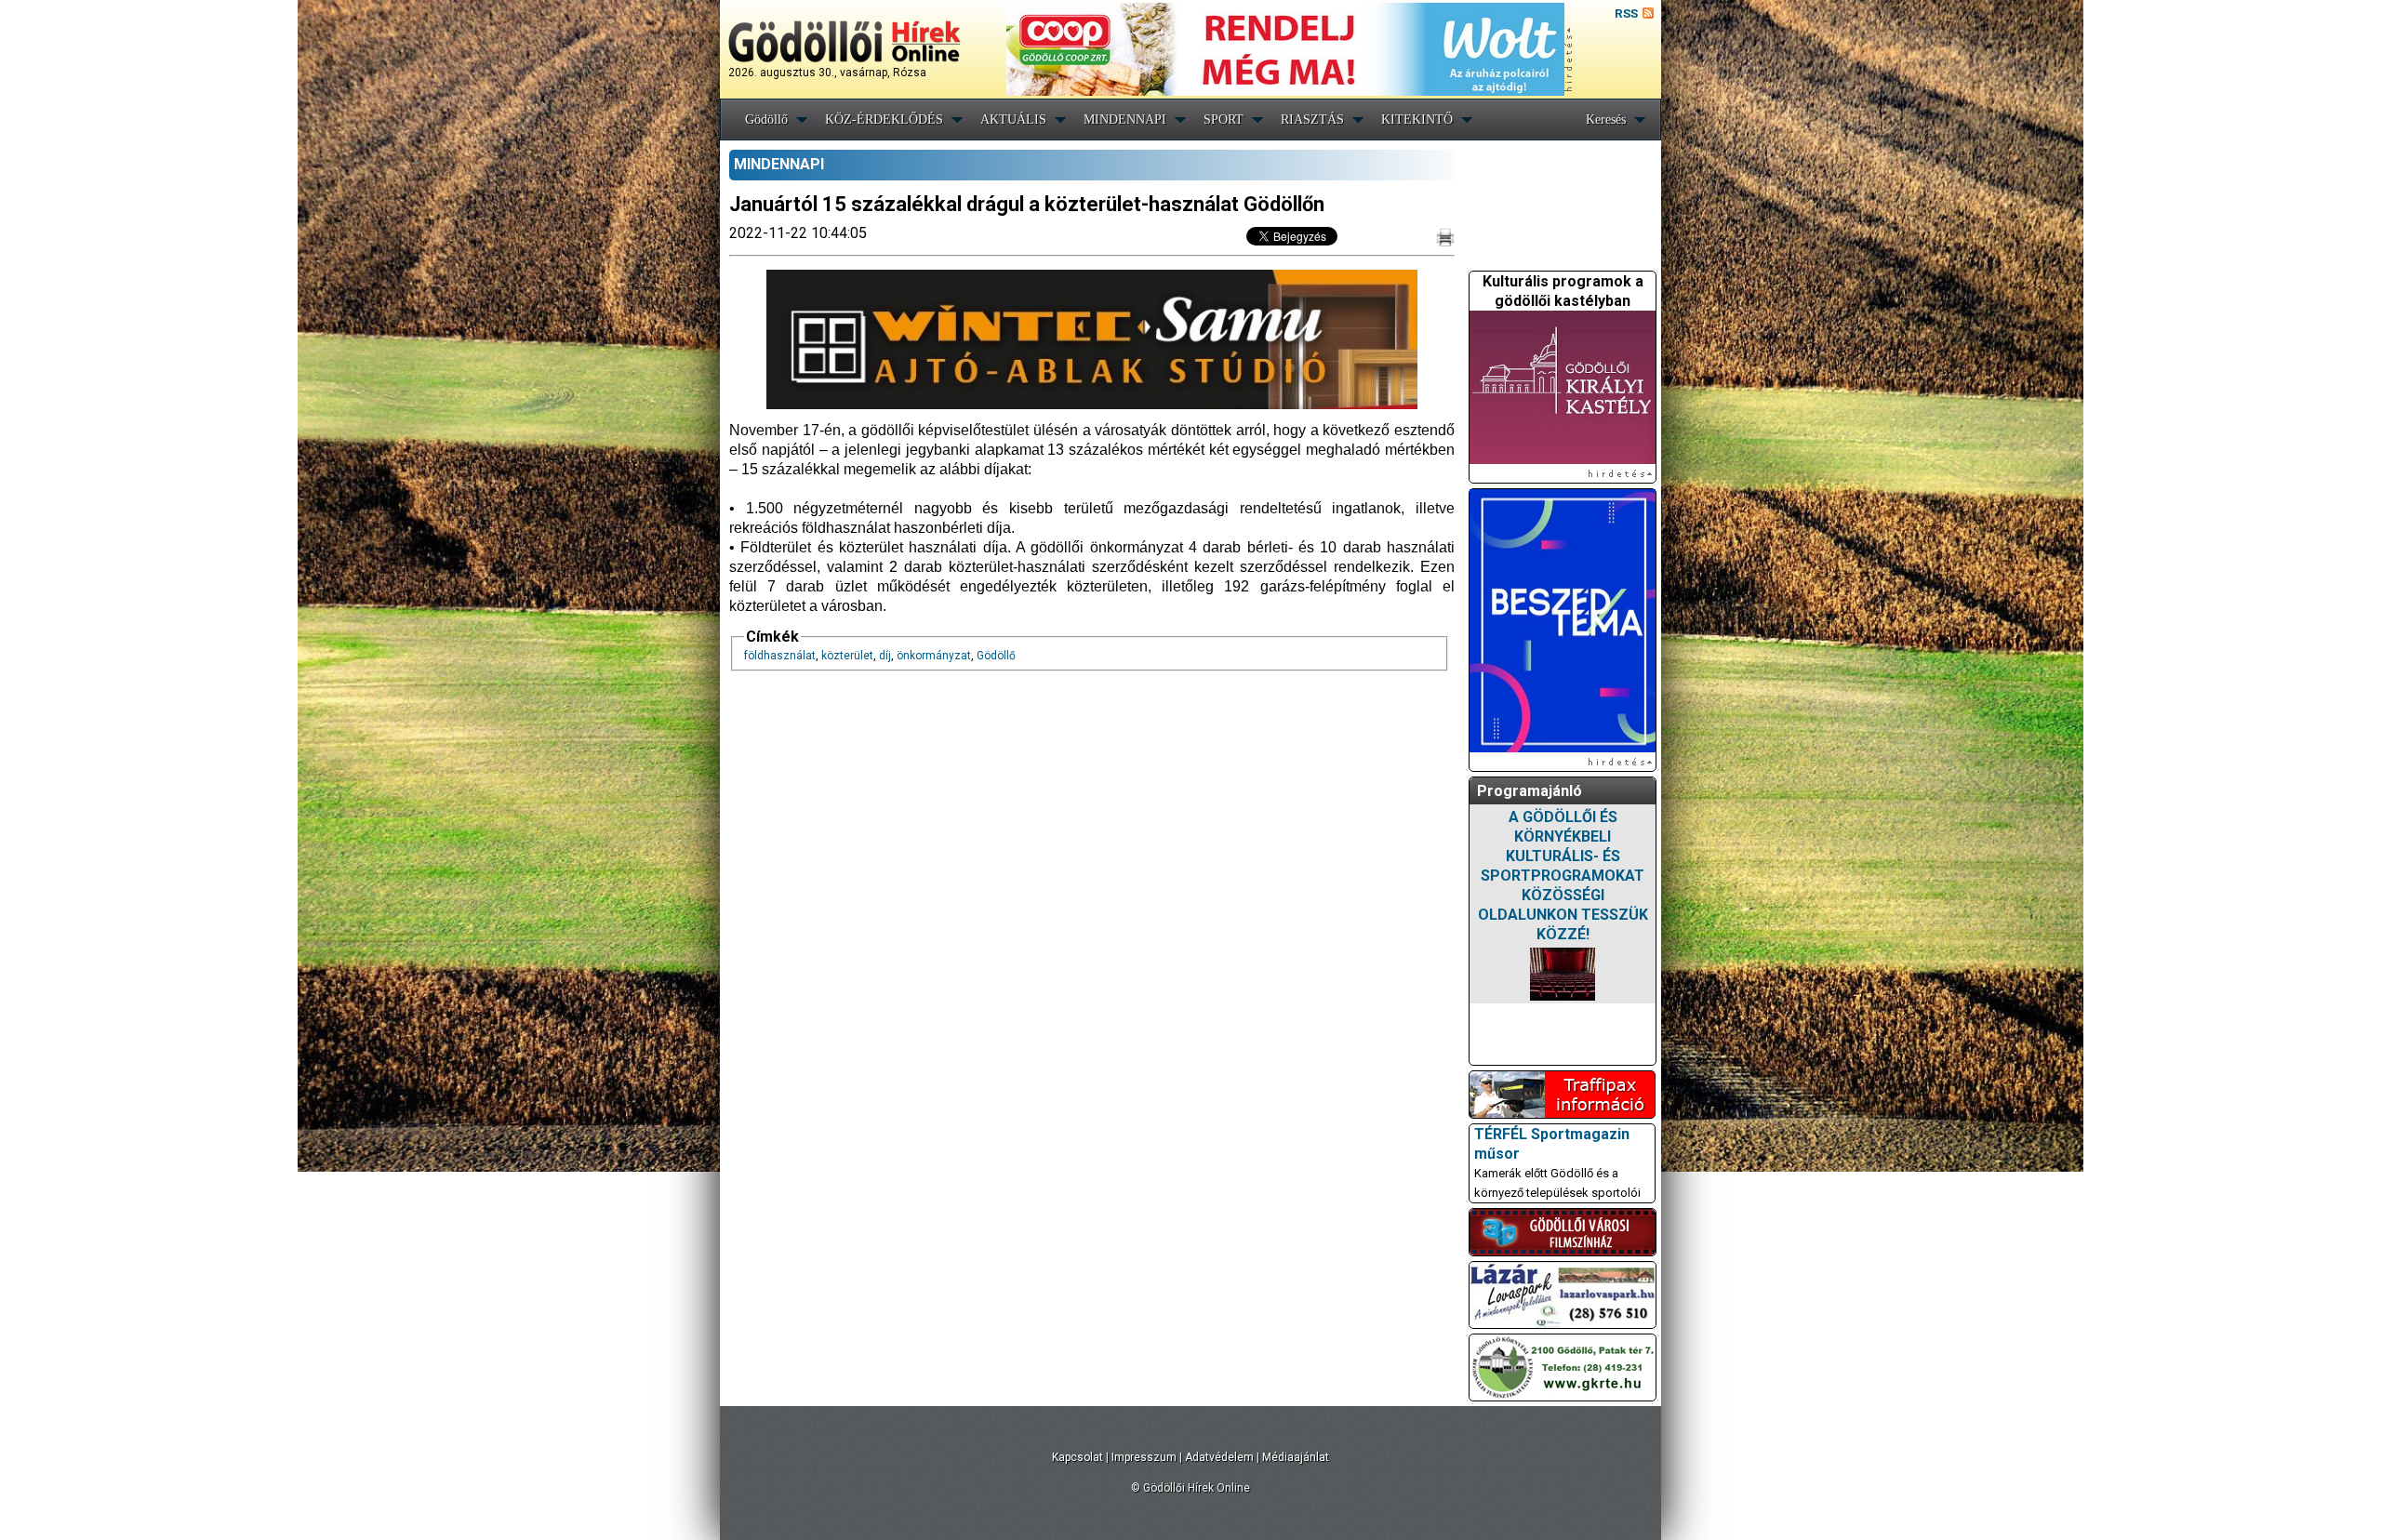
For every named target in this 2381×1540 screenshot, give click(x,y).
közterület (847, 656)
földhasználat (780, 656)
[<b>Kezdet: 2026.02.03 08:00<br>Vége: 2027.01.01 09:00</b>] (1563, 974)
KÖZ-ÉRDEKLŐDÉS (884, 119)
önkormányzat (934, 656)
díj (885, 656)
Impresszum (1144, 1457)
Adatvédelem (1219, 1457)
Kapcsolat (1077, 1457)
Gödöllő (766, 119)
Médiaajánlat (1296, 1457)
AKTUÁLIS (1013, 119)
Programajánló (1530, 791)
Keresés (1606, 119)
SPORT (1224, 119)
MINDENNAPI (1125, 119)
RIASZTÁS (1312, 119)
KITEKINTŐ (1417, 119)
